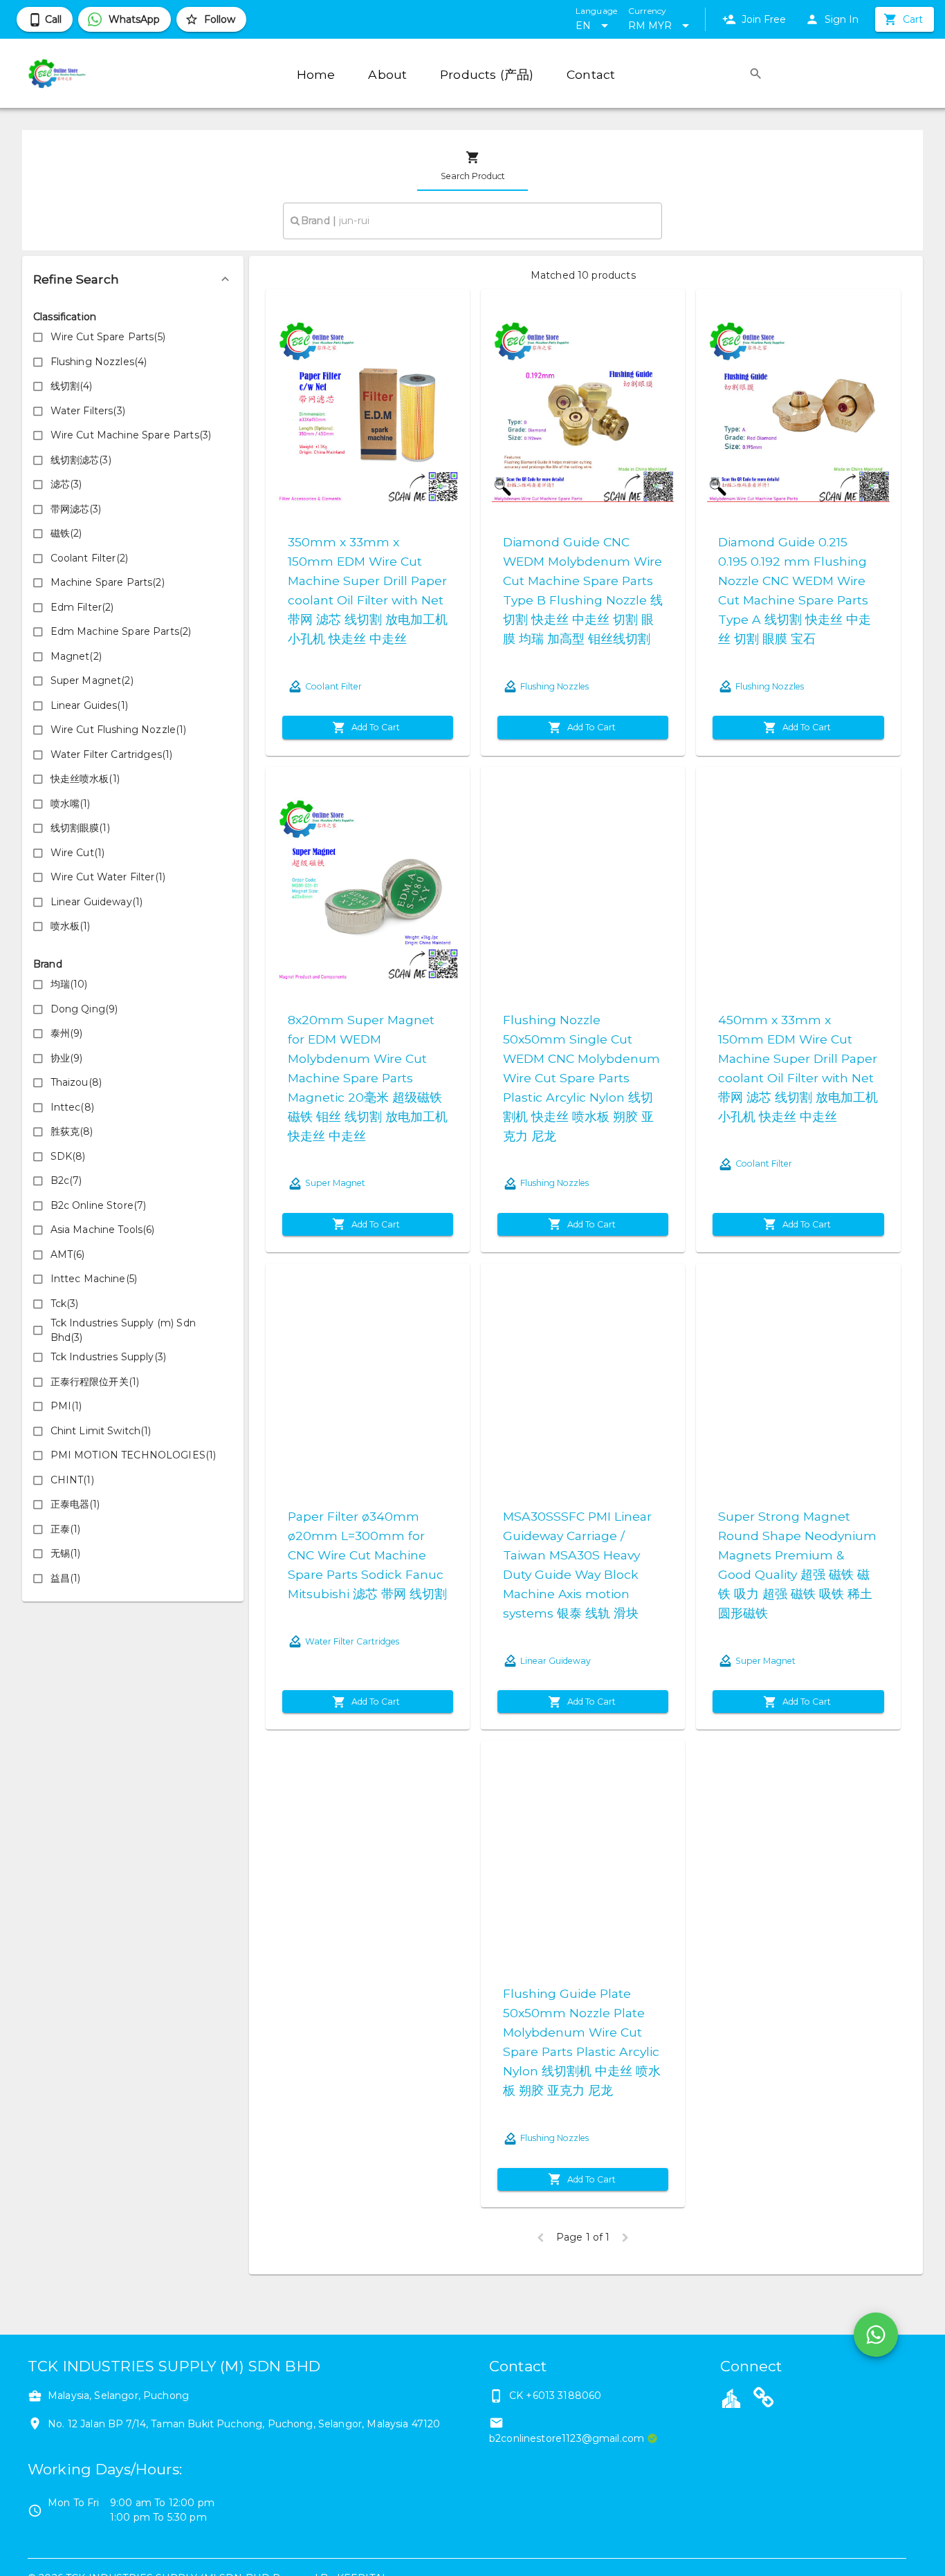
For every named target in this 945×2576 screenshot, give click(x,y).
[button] (133, 279)
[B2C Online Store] (764, 2400)
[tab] (472, 166)
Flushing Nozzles (554, 686)
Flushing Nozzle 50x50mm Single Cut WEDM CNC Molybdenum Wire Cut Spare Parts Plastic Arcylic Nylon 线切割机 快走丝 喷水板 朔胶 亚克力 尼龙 (581, 1078)
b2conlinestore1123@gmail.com (567, 2438)
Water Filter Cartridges (352, 1641)
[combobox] (472, 221)
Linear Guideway (556, 1661)
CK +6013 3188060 (555, 2396)
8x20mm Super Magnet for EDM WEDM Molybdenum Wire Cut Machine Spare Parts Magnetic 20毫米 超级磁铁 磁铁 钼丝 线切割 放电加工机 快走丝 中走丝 (368, 1078)
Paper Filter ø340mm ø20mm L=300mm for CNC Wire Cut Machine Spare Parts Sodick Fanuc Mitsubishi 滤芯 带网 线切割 (367, 1555)
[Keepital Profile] (731, 2398)
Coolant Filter (333, 686)
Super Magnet (335, 1183)
